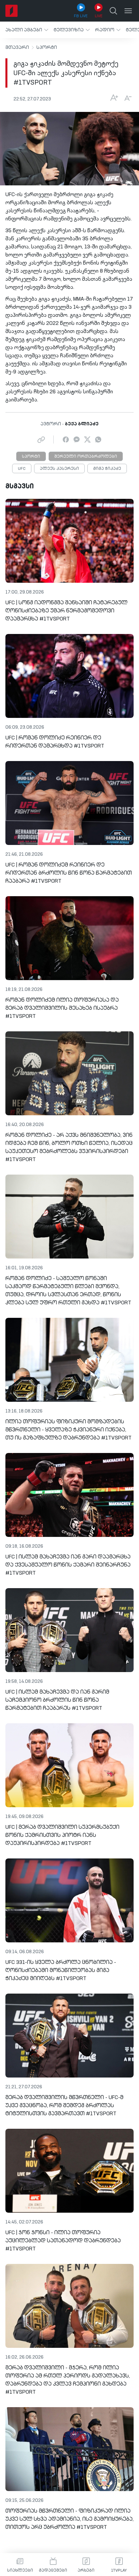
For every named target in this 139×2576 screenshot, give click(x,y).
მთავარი (17, 48)
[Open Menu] (128, 11)
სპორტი (47, 48)
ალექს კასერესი (59, 469)
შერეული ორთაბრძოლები (86, 457)
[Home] (11, 11)
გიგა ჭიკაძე (107, 469)
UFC (22, 469)
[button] (27, 30)
